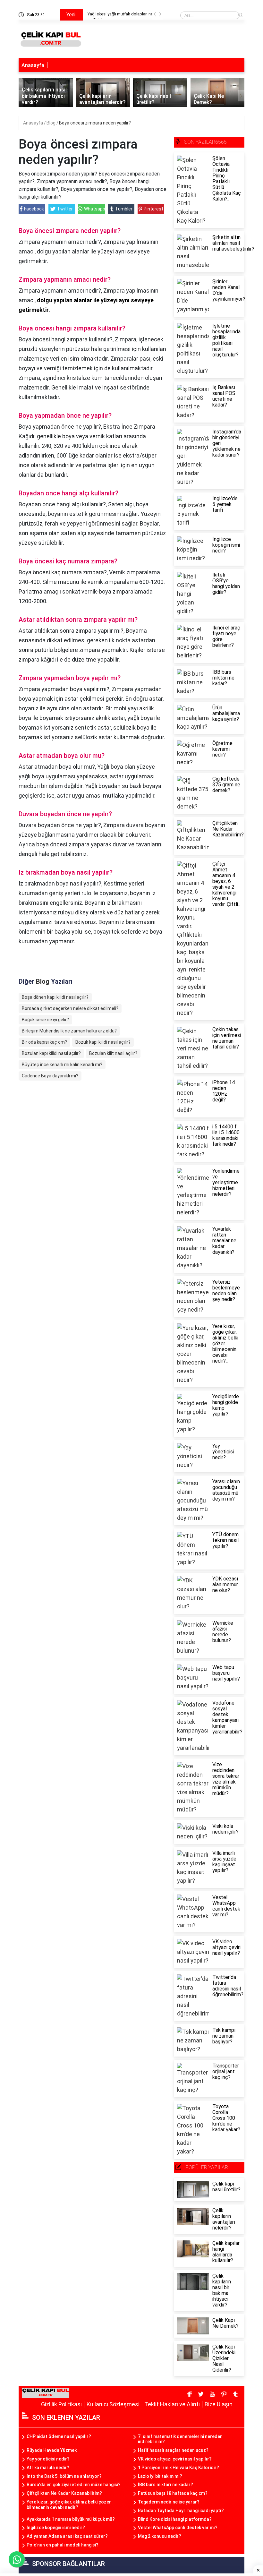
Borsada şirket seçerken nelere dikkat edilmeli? (70, 1008)
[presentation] (155, 15)
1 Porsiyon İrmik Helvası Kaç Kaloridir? (178, 2468)
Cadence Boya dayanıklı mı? (50, 1076)
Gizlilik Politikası (61, 2404)
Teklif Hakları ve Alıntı (172, 2404)
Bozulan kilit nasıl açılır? (113, 1053)
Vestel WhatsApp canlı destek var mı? (178, 2528)
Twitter (65, 209)
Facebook (34, 209)
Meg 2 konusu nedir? (160, 2536)
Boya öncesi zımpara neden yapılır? (95, 123)
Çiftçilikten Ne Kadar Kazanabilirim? (64, 2493)
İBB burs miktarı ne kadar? (165, 2485)
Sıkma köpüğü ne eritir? (110, 14)
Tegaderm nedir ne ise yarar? (169, 2502)
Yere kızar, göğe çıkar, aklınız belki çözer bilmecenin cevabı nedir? (69, 2505)
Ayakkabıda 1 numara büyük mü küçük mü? (71, 2519)
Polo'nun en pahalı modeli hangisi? (63, 2545)
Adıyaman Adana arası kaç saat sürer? (67, 2536)
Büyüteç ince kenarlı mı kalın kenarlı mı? (62, 1065)
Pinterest (153, 209)
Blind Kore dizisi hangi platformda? (175, 2519)
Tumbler (124, 209)
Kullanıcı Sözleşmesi (113, 2404)
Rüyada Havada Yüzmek (52, 2450)
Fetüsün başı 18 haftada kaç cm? (173, 2493)
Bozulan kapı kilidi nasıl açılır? (51, 1053)
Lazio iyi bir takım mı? (160, 2476)
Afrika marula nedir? (48, 2468)
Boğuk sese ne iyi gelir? (45, 1020)
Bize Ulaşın (219, 2404)
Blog (51, 123)
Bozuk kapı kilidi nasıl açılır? (103, 1042)
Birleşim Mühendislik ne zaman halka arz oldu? (69, 1031)
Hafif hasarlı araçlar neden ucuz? (173, 2450)
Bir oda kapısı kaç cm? (44, 1042)
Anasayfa (33, 65)
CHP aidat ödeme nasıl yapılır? (59, 2436)
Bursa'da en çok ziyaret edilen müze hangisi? (74, 2485)
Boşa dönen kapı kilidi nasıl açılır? (55, 997)
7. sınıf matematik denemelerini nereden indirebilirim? (180, 2439)
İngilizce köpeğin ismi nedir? (56, 2528)
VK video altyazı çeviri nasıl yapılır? (175, 2459)
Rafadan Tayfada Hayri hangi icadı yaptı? (181, 2511)
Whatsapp (94, 209)
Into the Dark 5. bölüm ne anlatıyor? (64, 2476)
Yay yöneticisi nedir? (48, 2459)
